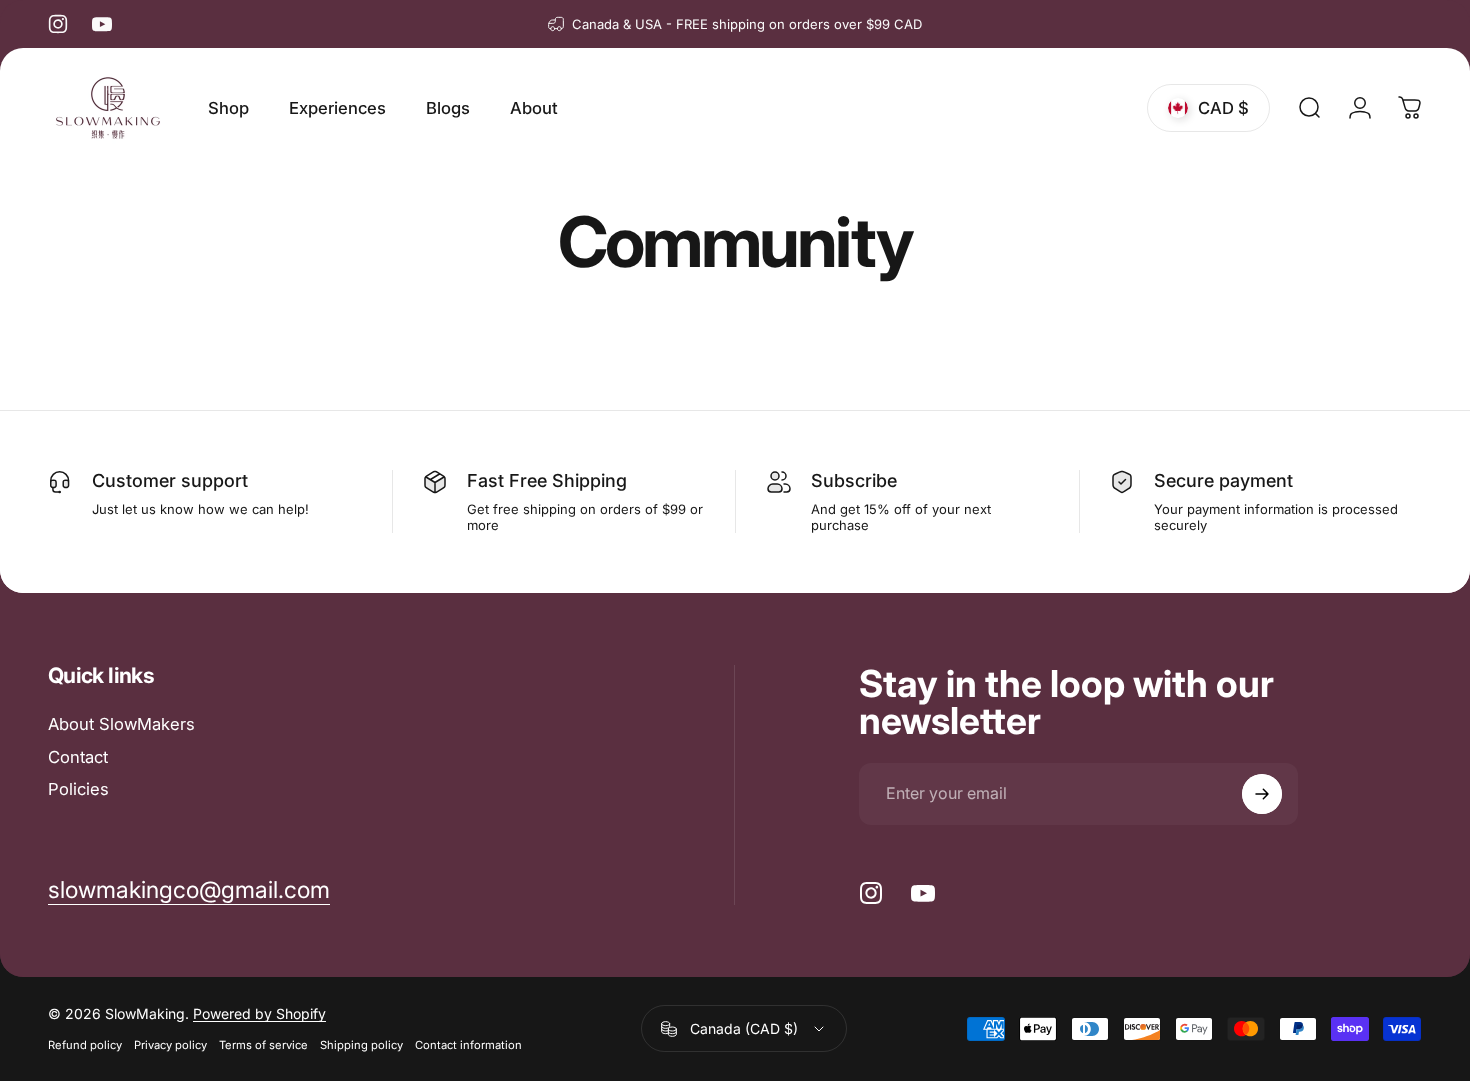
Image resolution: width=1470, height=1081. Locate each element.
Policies (78, 789)
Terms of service (263, 1046)
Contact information (468, 1046)
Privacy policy (170, 1046)
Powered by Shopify (259, 1014)
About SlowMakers (121, 724)
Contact (78, 757)
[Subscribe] (1262, 794)
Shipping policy (361, 1046)
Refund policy (85, 1046)
